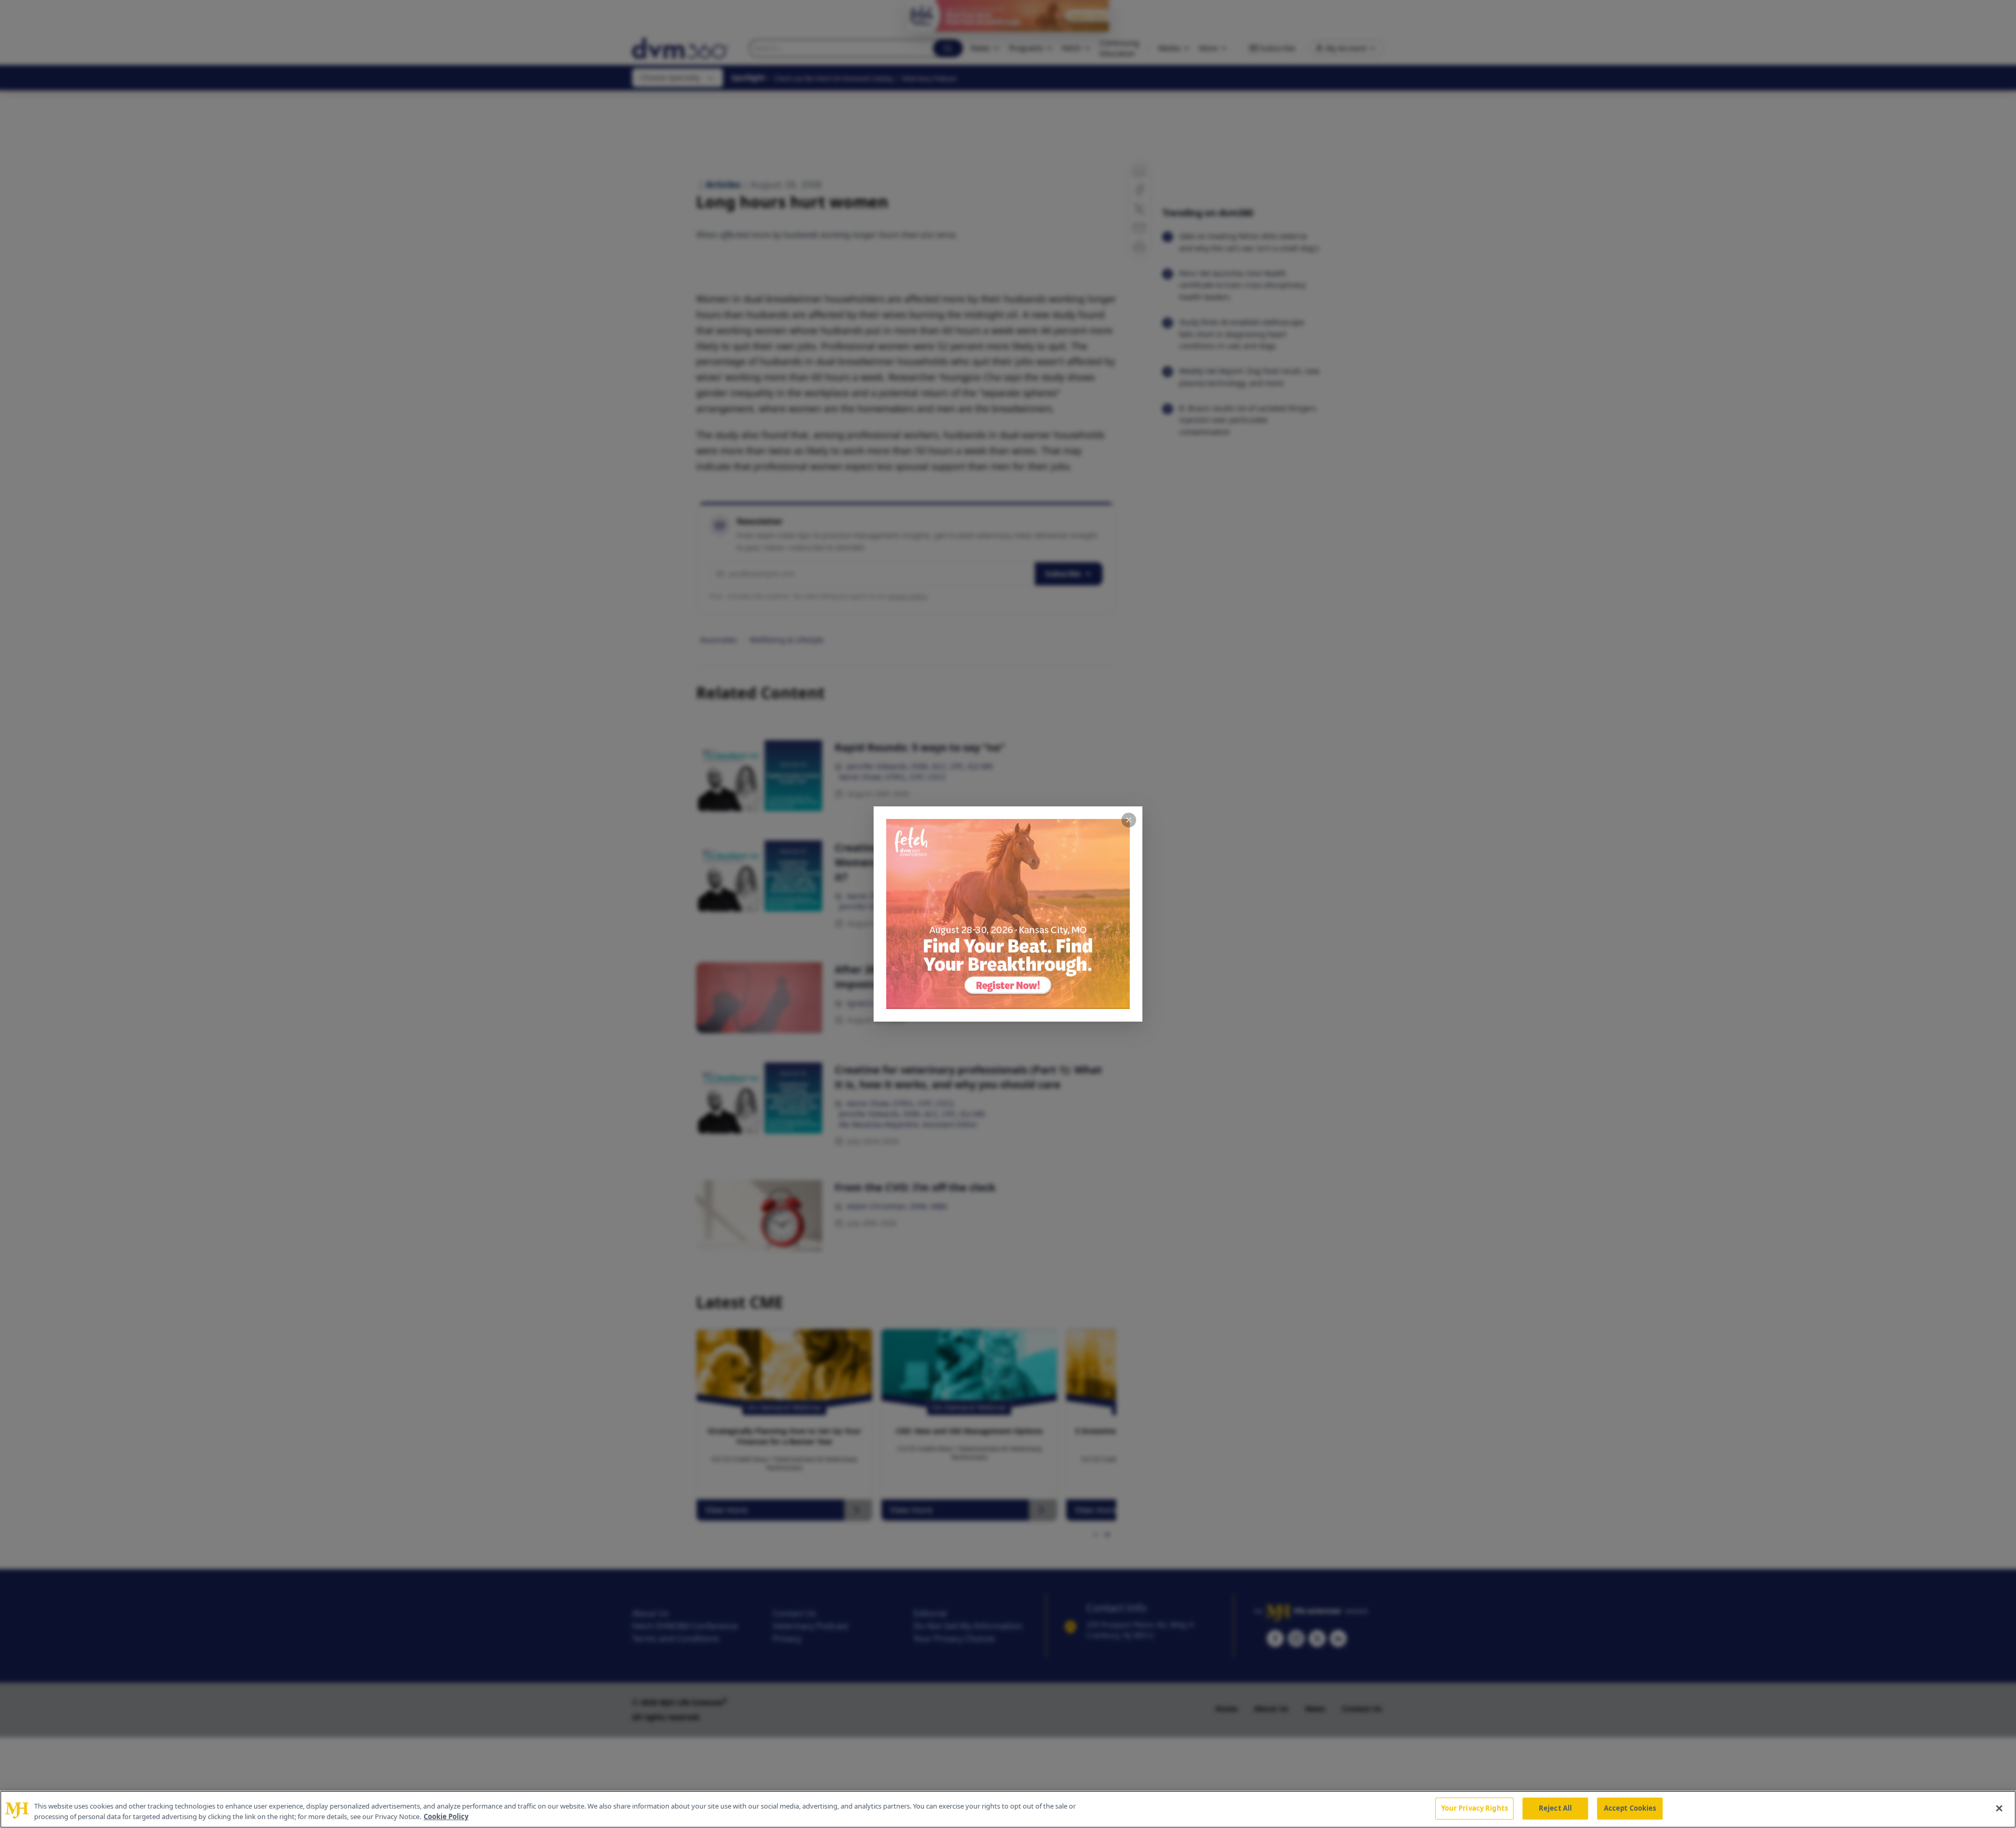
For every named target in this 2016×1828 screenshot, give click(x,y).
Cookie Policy (446, 1816)
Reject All (1555, 1808)
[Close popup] (1129, 820)
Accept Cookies (1630, 1808)
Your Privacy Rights (1474, 1808)
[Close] (1999, 1808)
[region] (1008, 1809)
